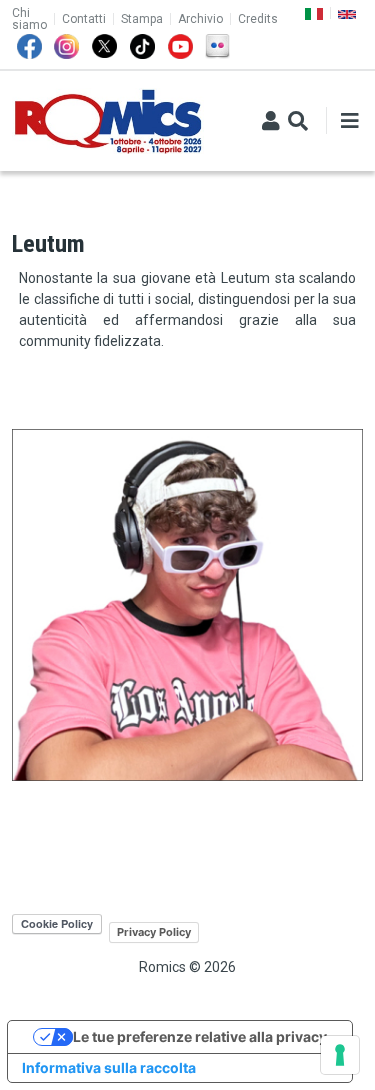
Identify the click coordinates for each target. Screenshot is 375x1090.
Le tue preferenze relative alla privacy (200, 1036)
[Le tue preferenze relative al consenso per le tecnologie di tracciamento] (340, 1055)
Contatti (84, 19)
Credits (258, 19)
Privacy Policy (154, 932)
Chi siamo (29, 19)
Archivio (200, 19)
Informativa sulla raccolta (109, 1067)
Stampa (142, 19)
